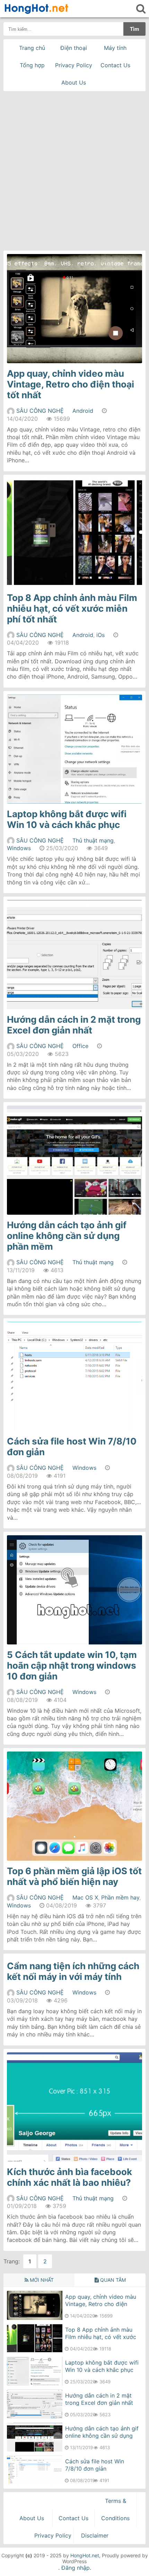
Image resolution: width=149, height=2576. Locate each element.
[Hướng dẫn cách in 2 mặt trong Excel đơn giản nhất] (35, 2417)
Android (83, 411)
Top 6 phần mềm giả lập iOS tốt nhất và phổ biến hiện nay (74, 1876)
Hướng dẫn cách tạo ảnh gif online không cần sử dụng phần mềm (67, 1236)
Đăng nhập (76, 2568)
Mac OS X (85, 1897)
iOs (100, 635)
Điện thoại (74, 48)
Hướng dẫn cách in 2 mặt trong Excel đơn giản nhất (74, 1025)
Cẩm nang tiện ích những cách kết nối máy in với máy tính (73, 1971)
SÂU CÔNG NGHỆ (40, 411)
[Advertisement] (74, 169)
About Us (74, 82)
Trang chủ (32, 48)
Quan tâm (112, 2280)
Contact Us (115, 65)
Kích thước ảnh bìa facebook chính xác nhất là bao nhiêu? (69, 2177)
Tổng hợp (32, 65)
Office (80, 1046)
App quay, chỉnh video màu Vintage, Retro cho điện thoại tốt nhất (71, 384)
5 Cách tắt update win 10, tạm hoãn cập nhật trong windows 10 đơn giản (72, 1665)
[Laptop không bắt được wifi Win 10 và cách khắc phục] (35, 2384)
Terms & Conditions (115, 2509)
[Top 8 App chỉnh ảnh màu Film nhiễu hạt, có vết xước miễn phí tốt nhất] (35, 2351)
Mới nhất (41, 2280)
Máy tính (115, 48)
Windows (19, 848)
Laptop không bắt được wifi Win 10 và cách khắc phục (67, 819)
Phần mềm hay (120, 1897)
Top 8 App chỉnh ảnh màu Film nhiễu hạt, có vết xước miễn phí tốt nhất (72, 608)
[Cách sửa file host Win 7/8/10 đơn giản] (35, 2482)
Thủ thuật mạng (93, 840)
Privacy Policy (74, 65)
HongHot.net (85, 2555)
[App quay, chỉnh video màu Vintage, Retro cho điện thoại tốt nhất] (35, 2318)
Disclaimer (95, 2535)
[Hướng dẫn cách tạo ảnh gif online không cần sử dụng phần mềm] (35, 2450)
